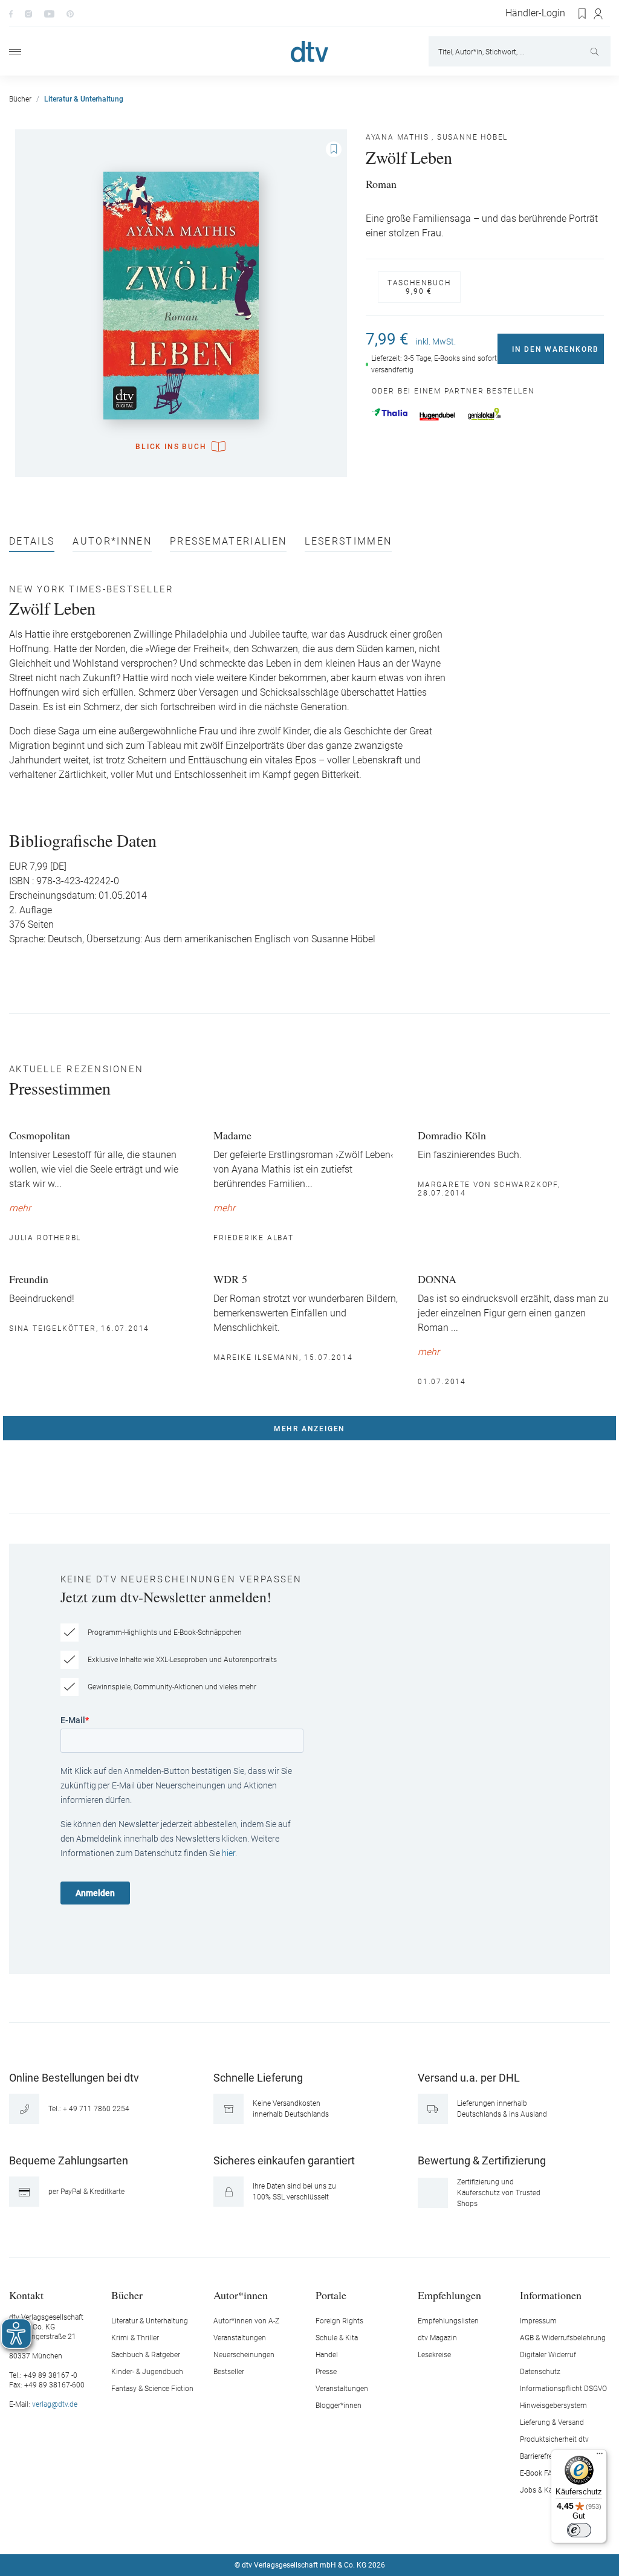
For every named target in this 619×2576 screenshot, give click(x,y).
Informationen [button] (551, 2295)
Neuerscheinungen (244, 2355)
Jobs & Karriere (544, 2490)
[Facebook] (11, 13)
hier (228, 1853)
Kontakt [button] (26, 2295)
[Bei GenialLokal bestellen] (485, 414)
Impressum (538, 2321)
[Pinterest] (70, 13)
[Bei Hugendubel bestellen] (437, 416)
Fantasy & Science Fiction (152, 2389)
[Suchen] (596, 51)
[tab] (32, 544)
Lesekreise (434, 2355)
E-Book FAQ (539, 2473)
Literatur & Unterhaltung (150, 2321)
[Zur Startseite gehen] (309, 52)
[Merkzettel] (583, 14)
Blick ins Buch (171, 447)
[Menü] (15, 52)
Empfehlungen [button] (449, 2295)
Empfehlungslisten (448, 2321)
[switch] (579, 2530)
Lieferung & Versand (552, 2422)
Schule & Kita (337, 2338)
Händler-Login (535, 13)
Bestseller (229, 2372)
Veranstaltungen (240, 2338)
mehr (20, 1208)
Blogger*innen (339, 2406)
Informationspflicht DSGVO (563, 2389)
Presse (326, 2372)
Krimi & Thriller (135, 2338)
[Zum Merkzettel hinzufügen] (334, 149)
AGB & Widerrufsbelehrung (563, 2338)
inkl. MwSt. (436, 341)
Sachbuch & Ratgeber (146, 2355)
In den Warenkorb (556, 349)
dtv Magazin (437, 2338)
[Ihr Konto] (599, 14)
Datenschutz (540, 2372)
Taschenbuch (419, 287)
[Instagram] (28, 13)
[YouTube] (49, 13)
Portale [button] (331, 2295)
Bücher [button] (127, 2295)
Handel (327, 2355)
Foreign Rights (339, 2321)
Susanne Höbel (472, 137)
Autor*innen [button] (241, 2295)
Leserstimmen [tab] (348, 542)
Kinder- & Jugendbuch (147, 2372)
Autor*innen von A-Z (246, 2321)
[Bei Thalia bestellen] (390, 412)
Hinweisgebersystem (553, 2406)
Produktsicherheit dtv (554, 2439)
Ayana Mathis (397, 137)
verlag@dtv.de (55, 2404)
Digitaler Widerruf (548, 2355)
